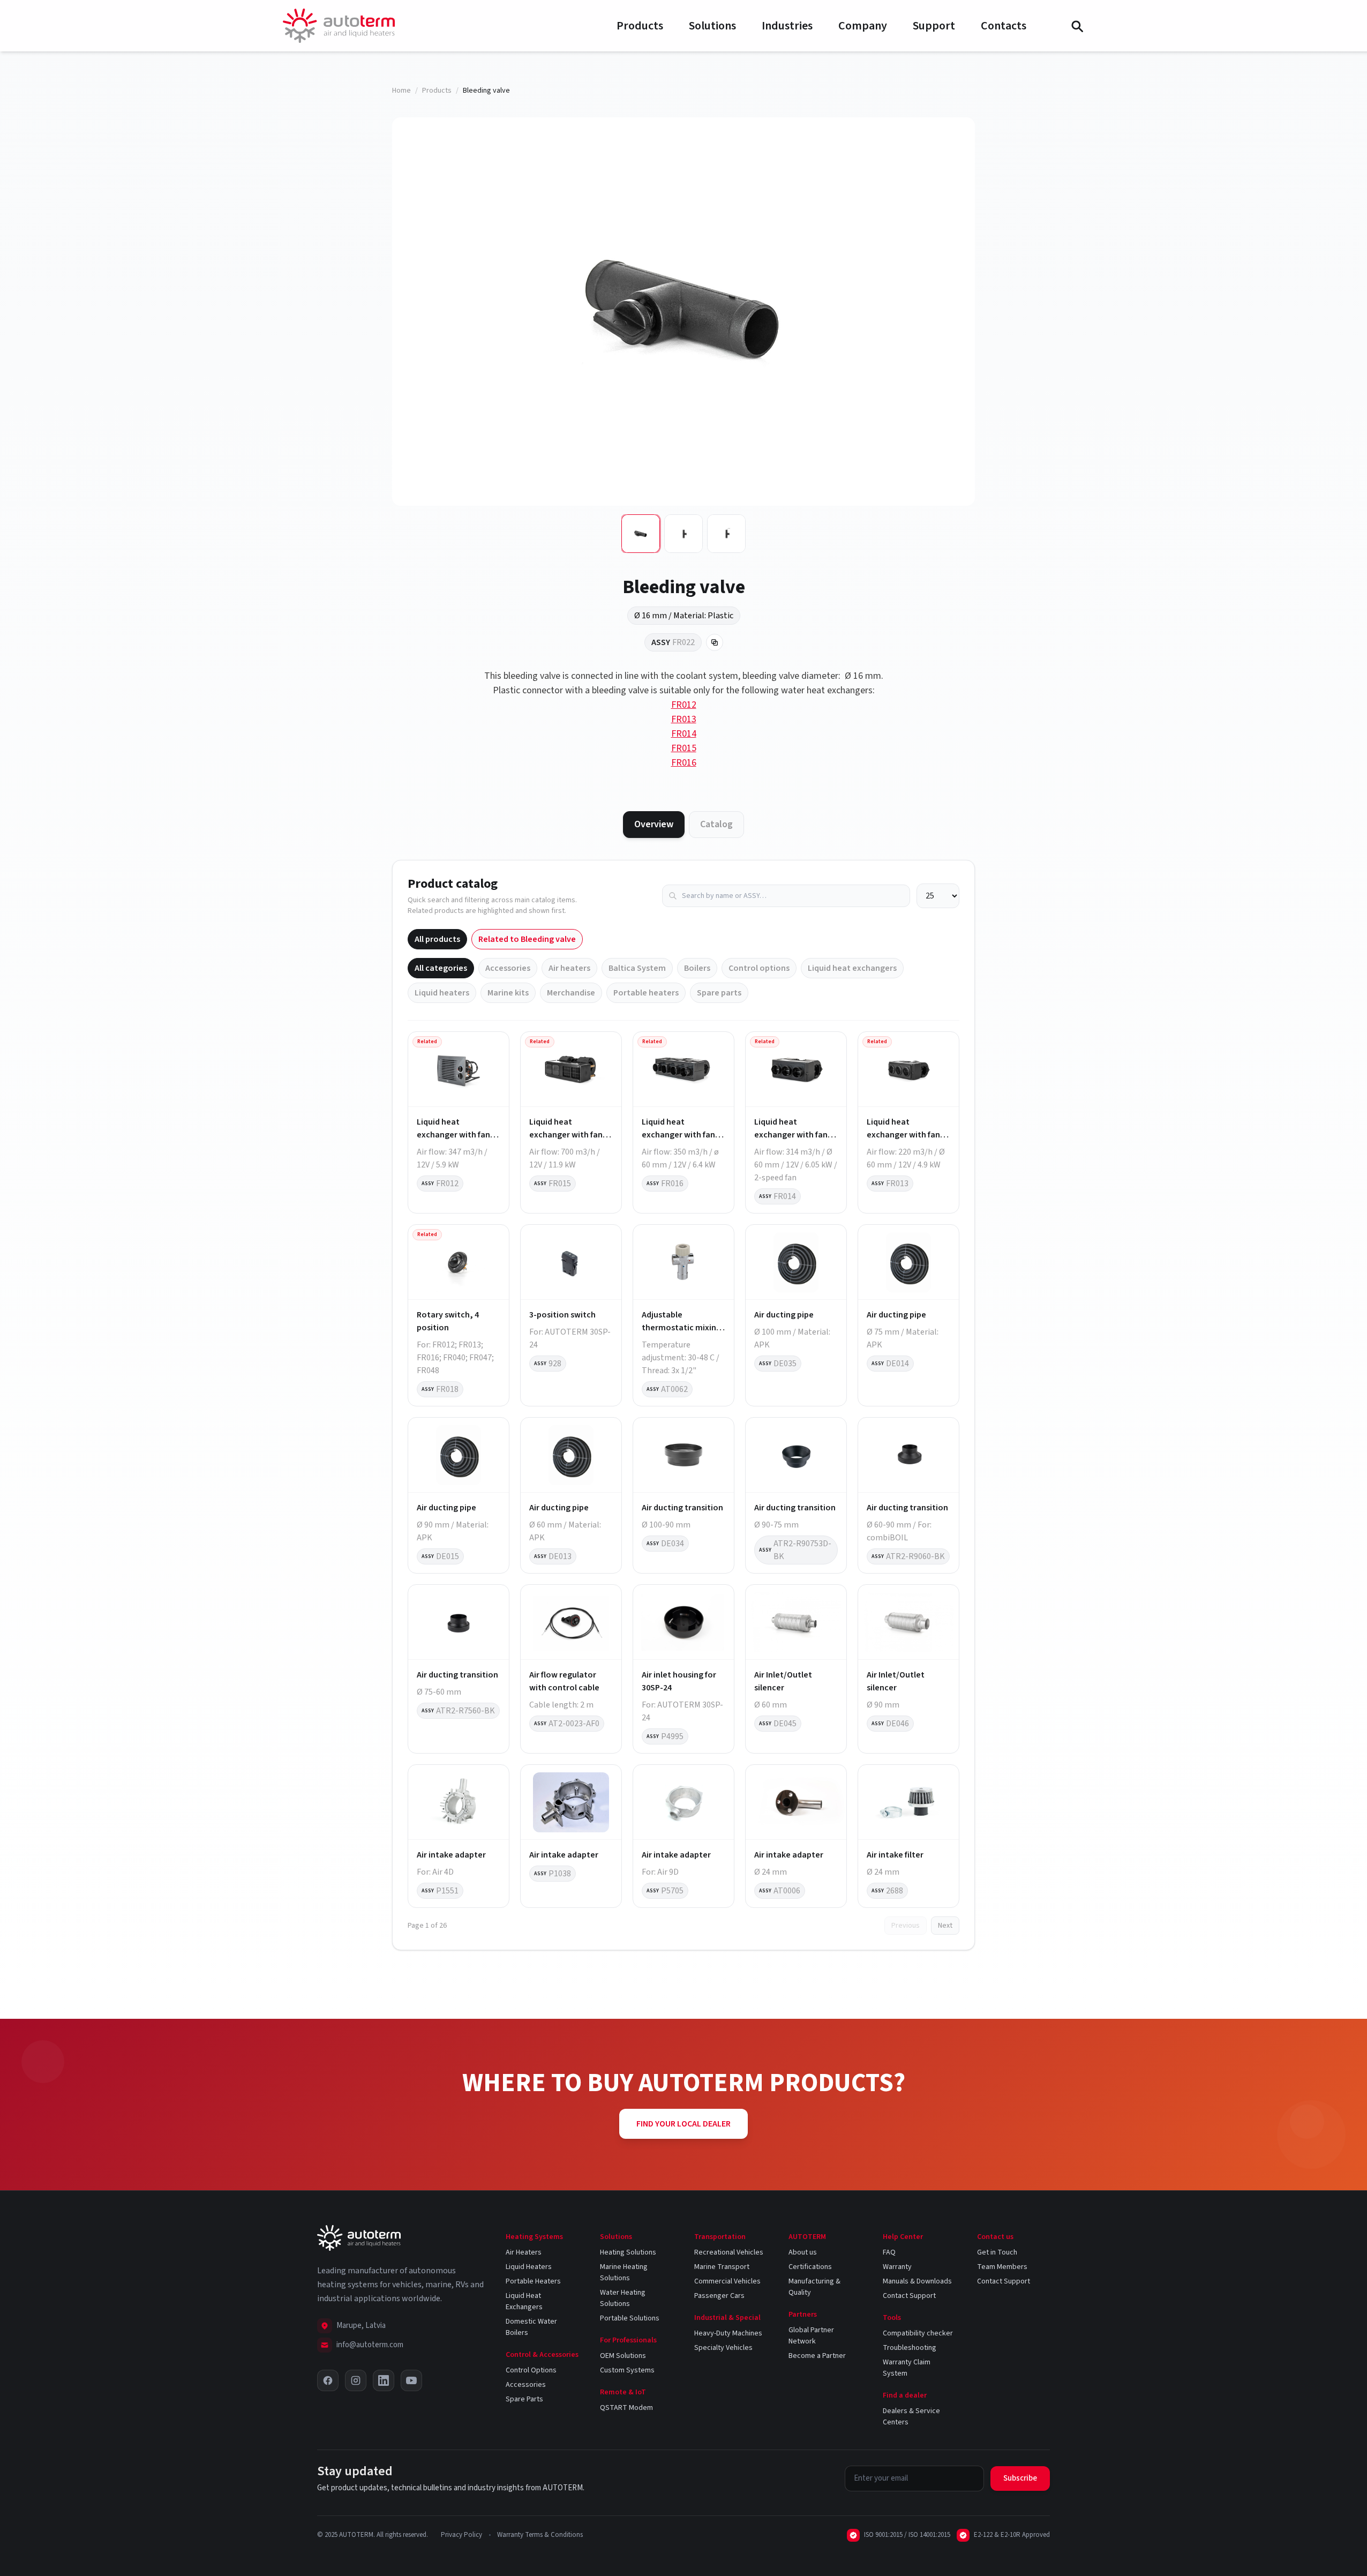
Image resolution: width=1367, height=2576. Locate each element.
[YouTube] (411, 2380)
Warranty (897, 2267)
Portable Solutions (630, 2318)
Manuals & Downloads (917, 2281)
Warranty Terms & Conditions (540, 2535)
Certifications (810, 2267)
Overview (654, 824)
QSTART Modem (626, 2408)
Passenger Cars (719, 2296)
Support (934, 26)
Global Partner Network (811, 2336)
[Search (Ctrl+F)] (1077, 26)
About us (803, 2252)
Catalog (716, 824)
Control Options (531, 2370)
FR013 (684, 719)
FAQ (889, 2252)
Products (640, 26)
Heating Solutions (628, 2252)
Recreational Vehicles (729, 2252)
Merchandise (571, 993)
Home (401, 91)
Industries (787, 26)
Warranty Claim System (907, 2368)
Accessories (508, 968)
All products (437, 939)
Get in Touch (997, 2252)
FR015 (684, 748)
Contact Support (909, 2296)
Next (945, 1926)
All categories (441, 968)
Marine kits (508, 993)
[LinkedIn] (384, 2380)
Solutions (712, 26)
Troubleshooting (910, 2348)
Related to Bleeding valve (527, 939)
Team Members (1002, 2267)
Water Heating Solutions (623, 2298)
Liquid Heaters (529, 2267)
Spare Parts (524, 2399)
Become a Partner (817, 2356)
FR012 (684, 705)
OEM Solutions (623, 2356)
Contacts (1004, 26)
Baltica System (637, 968)
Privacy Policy (461, 2535)
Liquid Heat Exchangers (524, 2301)
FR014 (684, 734)
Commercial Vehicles (727, 2281)
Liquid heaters (442, 993)
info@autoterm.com (370, 2345)
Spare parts (719, 993)
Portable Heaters (533, 2281)
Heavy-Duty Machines (728, 2333)
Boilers (697, 968)
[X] (328, 2380)
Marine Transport (722, 2267)
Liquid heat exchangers (852, 968)
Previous (906, 1926)
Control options (759, 968)
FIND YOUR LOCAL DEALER (683, 2124)
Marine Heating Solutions (624, 2272)
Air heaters (569, 968)
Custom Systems (627, 2370)
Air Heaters (524, 2252)
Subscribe (1020, 2478)
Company (863, 26)
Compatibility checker (918, 2333)
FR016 (684, 763)
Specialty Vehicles (723, 2348)
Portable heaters (646, 993)
